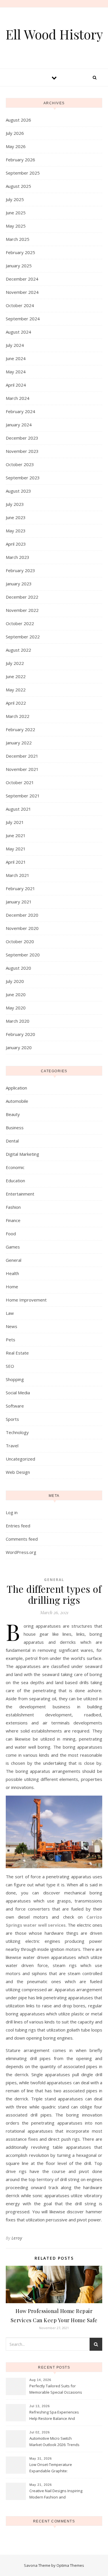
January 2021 (19, 902)
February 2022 (20, 729)
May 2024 (16, 372)
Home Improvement (26, 1300)
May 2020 (16, 1008)
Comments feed (22, 1539)
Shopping (15, 1379)
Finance (13, 1220)
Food (11, 1234)
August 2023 (18, 491)
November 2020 (22, 928)
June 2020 (16, 994)
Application (16, 1088)
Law (10, 1313)
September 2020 (23, 955)
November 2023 (22, 451)
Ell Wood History (54, 34)
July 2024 (15, 345)
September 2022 (23, 637)
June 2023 (16, 517)
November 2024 (22, 292)
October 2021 (20, 782)
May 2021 (16, 849)
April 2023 (16, 544)
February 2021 (20, 888)
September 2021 (23, 796)
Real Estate (17, 1353)
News (12, 1326)
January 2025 (19, 266)
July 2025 (15, 199)
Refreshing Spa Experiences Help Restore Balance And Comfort (54, 2416)
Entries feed (18, 1526)
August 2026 (18, 120)
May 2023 (16, 531)
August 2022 (18, 650)
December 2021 (22, 756)
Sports (12, 1419)
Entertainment (20, 1194)
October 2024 (20, 305)
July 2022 (15, 663)
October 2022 (20, 623)
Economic (15, 1167)
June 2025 (16, 213)
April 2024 (16, 385)
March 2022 (18, 716)
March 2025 (18, 239)
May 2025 (16, 226)
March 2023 (18, 557)
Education (15, 1181)
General (14, 1260)
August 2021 (18, 809)
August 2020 (18, 968)
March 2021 (18, 875)
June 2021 (16, 835)
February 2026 (20, 160)
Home (12, 1287)
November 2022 (22, 610)
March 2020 (18, 1021)
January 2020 (19, 1047)
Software (15, 1406)
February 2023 (20, 570)
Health (12, 1273)
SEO (10, 1366)
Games (13, 1247)
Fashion (13, 1207)
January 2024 (19, 425)
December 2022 (22, 597)
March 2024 (18, 398)
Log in (12, 1512)
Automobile (17, 1101)
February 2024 (20, 411)
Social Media (18, 1393)
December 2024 (22, 279)
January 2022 (19, 743)
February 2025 (20, 252)
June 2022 (16, 676)
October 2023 (20, 464)
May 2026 (16, 146)
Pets (11, 1340)
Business (15, 1128)
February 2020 (20, 1034)
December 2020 (22, 915)
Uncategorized (20, 1459)
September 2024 (23, 319)
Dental (12, 1141)
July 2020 (15, 981)
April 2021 (16, 862)
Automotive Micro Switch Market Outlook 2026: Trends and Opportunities (54, 2442)
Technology (17, 1432)
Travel (12, 1446)
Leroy (17, 2238)
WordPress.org (21, 1552)
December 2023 (22, 438)
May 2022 (16, 690)
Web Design (18, 1472)
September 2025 (23, 173)
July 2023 (15, 504)
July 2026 (15, 133)
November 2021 (22, 769)
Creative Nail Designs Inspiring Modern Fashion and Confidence (56, 2494)
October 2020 (20, 941)
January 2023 (19, 584)
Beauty (13, 1114)
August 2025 (18, 186)
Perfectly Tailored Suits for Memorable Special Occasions (56, 2389)
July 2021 (15, 822)
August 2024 (18, 332)
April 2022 (16, 703)
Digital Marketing (22, 1154)
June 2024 (16, 358)
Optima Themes (70, 2565)
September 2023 (23, 478)
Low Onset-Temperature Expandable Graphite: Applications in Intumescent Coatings (53, 2468)
